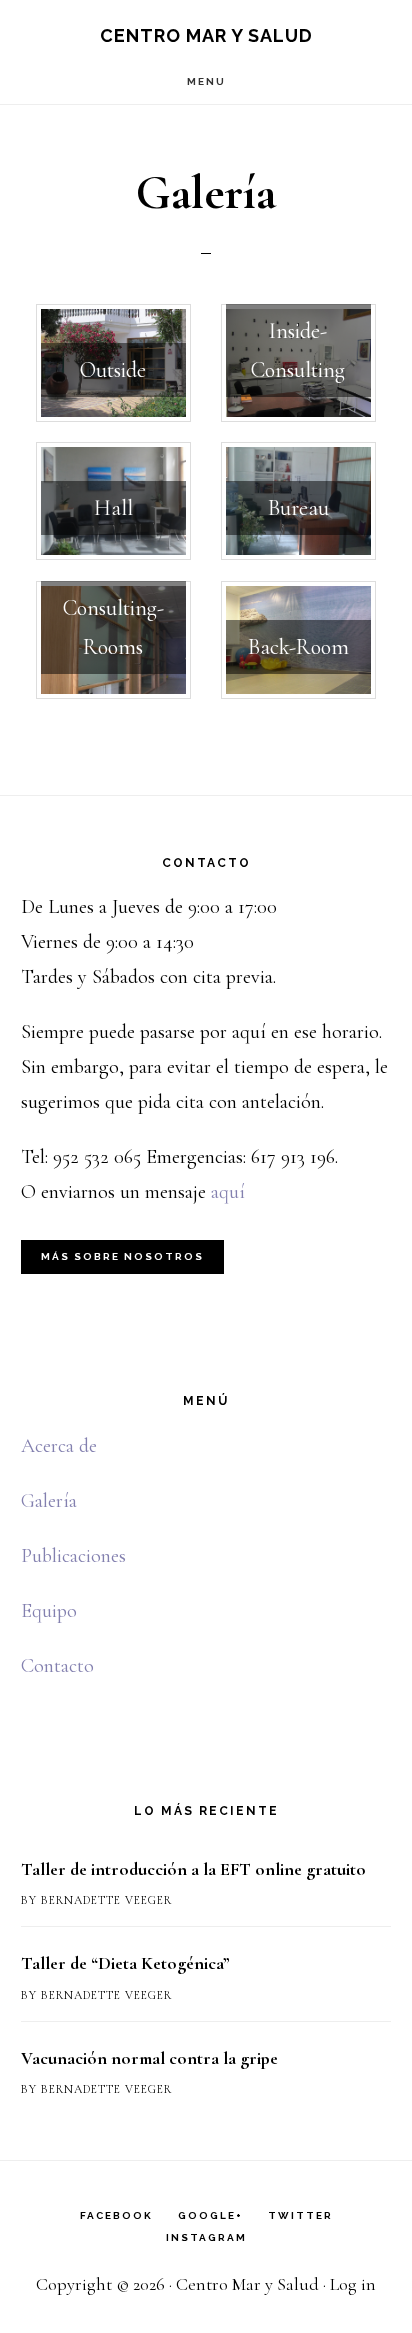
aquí (228, 1192)
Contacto (57, 1666)
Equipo (49, 1611)
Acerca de (59, 1446)
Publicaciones (73, 1556)
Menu (206, 81)
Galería (49, 1501)
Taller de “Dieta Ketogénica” (125, 1963)
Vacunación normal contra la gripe (149, 2058)
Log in (353, 2284)
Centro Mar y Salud (206, 35)
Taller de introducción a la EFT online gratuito (193, 1869)
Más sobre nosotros (122, 1256)
